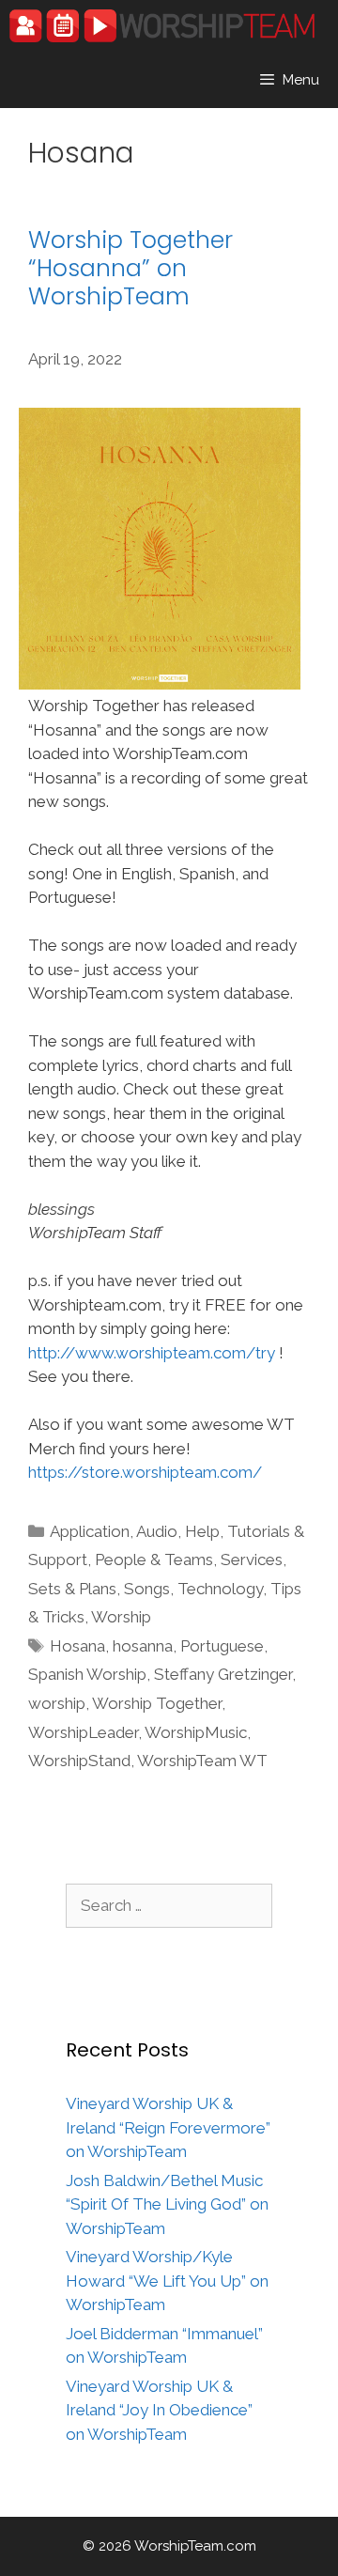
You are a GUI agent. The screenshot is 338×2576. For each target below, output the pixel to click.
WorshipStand (79, 1761)
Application (90, 1531)
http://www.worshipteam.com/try (152, 1353)
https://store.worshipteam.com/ (145, 1472)
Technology (220, 1589)
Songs (147, 1589)
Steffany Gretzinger (223, 1674)
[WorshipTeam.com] (162, 26)
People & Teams (154, 1560)
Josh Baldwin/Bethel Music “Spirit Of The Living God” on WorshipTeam (167, 2204)
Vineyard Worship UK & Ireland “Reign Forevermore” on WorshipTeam (168, 2127)
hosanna (143, 1646)
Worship (121, 1617)
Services (252, 1560)
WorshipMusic (196, 1732)
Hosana (77, 1646)
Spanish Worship (87, 1674)
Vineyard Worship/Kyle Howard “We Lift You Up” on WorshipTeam (167, 2281)
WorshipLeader (83, 1732)
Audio (157, 1531)
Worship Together (157, 1703)
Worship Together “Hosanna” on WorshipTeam (131, 268)
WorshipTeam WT (202, 1761)
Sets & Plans (72, 1589)
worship (57, 1703)
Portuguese (222, 1646)
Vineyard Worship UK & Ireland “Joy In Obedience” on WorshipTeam (159, 2410)
